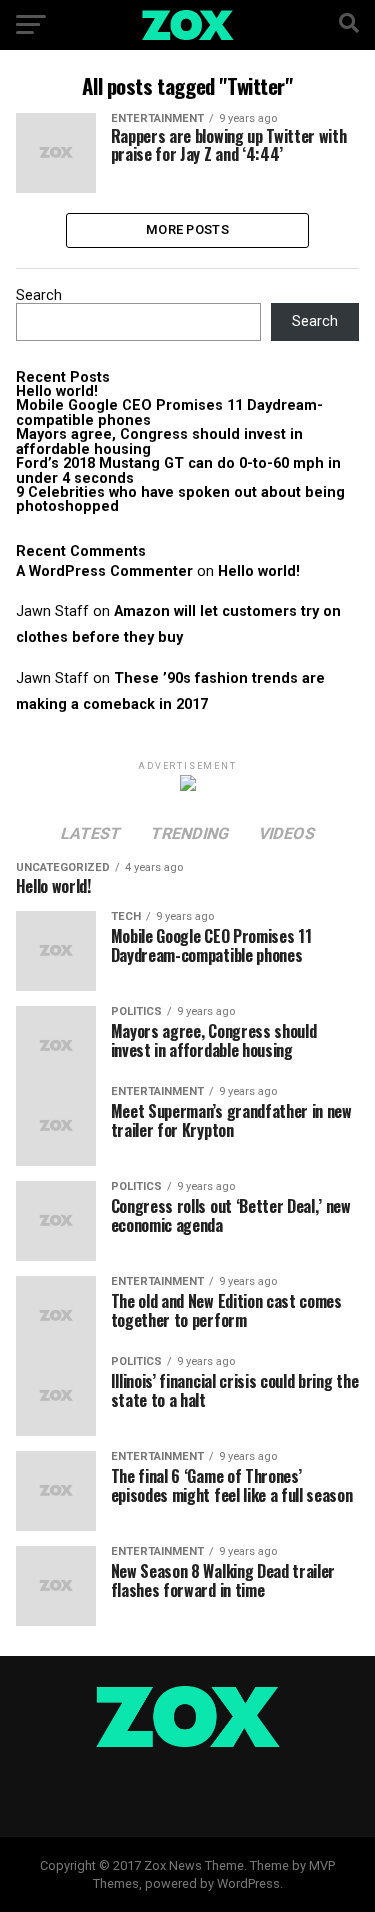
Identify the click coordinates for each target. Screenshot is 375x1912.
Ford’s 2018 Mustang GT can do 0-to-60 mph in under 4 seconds (178, 470)
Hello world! (57, 391)
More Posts (187, 229)
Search (39, 295)
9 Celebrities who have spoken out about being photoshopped (180, 499)
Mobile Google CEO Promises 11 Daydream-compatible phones (169, 412)
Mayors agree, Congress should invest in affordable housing (159, 441)
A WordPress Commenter (104, 571)
